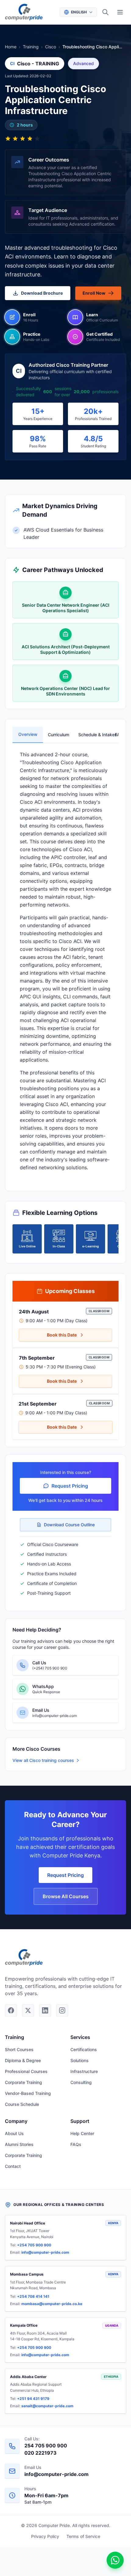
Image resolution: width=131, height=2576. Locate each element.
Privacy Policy (45, 2536)
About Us (14, 2133)
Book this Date (62, 1335)
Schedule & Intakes (91, 735)
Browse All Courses (66, 1896)
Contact (13, 2166)
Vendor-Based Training (28, 2093)
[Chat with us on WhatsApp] (115, 2560)
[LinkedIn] (45, 2010)
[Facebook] (11, 2010)
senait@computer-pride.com (47, 2406)
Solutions (80, 2060)
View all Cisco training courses (43, 1760)
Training (31, 47)
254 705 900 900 (46, 2446)
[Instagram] (62, 2010)
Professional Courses (26, 2071)
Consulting (81, 2082)
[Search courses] (105, 12)
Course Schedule (22, 2104)
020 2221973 (41, 2453)
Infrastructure (84, 2071)
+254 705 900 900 (34, 2245)
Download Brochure (42, 293)
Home (11, 47)
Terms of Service (83, 2536)
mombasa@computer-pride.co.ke (52, 2304)
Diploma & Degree (23, 2060)
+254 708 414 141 (33, 2296)
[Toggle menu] (120, 12)
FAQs (76, 2144)
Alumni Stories (19, 2144)
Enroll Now (94, 293)
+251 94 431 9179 (33, 2399)
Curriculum (58, 735)
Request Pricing (70, 1486)
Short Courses (19, 2049)
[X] (28, 2010)
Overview (28, 734)
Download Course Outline (69, 1525)
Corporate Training (23, 2082)
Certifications (84, 2049)
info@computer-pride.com (45, 2252)
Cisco (51, 47)
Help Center (82, 2133)
